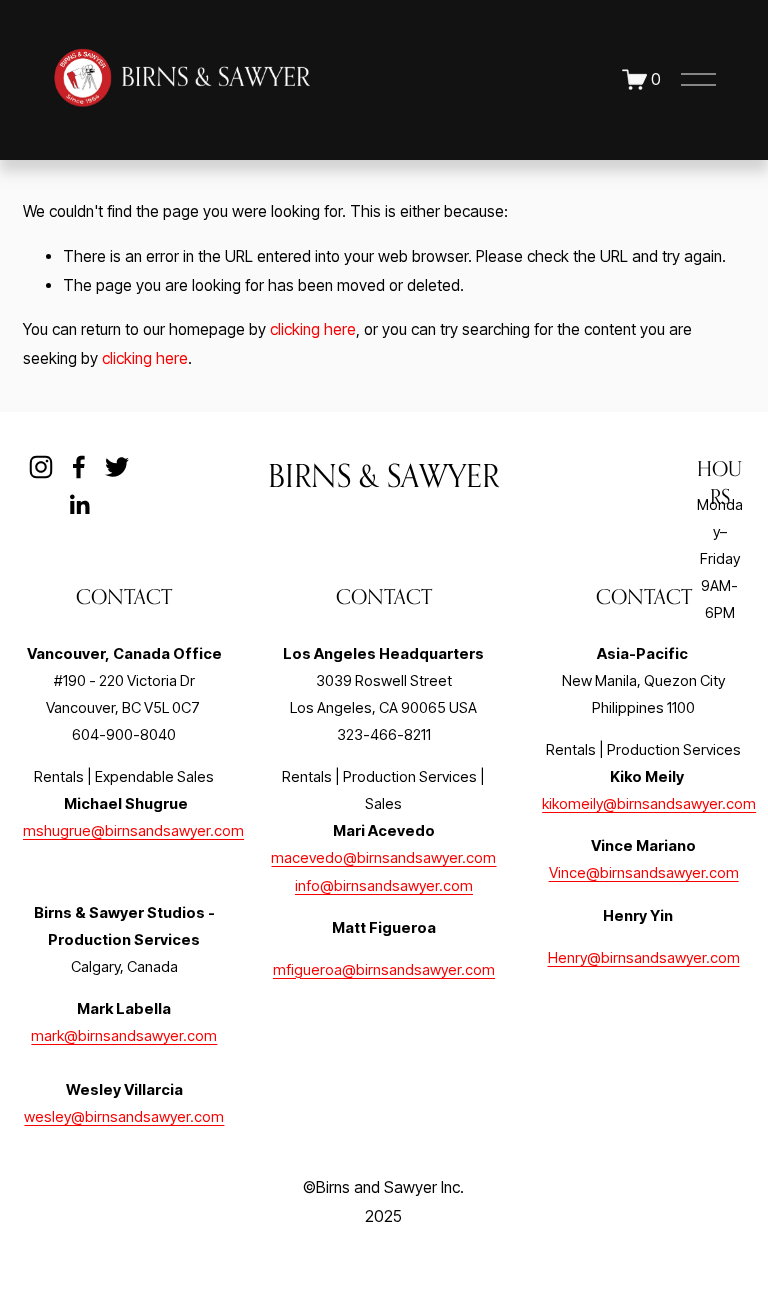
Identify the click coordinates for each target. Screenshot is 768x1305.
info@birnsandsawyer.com (384, 886)
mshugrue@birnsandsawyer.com (133, 831)
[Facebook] (79, 467)
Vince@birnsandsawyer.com (644, 873)
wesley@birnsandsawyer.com (124, 1117)
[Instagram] (41, 467)
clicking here (313, 329)
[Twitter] (117, 467)
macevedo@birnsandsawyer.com (383, 858)
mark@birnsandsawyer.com (124, 1036)
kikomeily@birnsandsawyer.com (649, 804)
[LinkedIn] (79, 505)
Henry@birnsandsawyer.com (644, 958)
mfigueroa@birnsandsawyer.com (384, 970)
